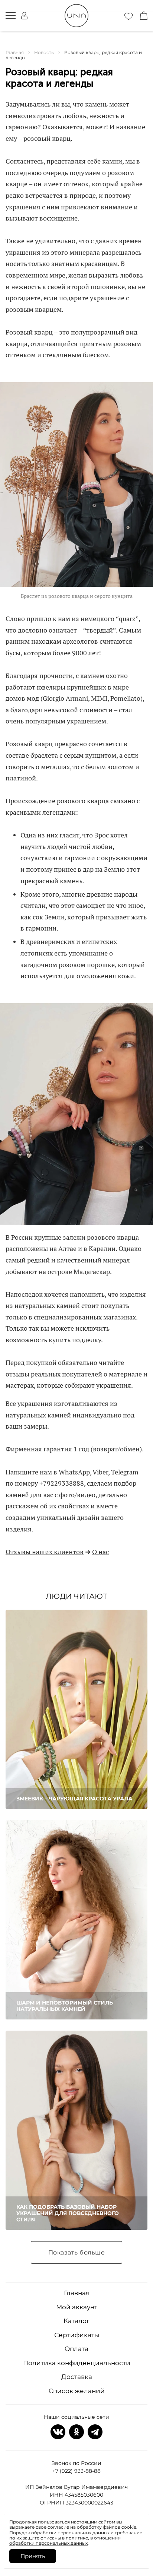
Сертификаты (77, 2335)
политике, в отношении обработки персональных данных (65, 2540)
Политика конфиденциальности (77, 2363)
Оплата (76, 2349)
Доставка (77, 2377)
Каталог (76, 2321)
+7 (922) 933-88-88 (76, 2471)
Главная (77, 2293)
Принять (33, 2556)
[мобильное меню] (11, 16)
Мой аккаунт (77, 2307)
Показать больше (77, 2252)
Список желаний (77, 2391)
